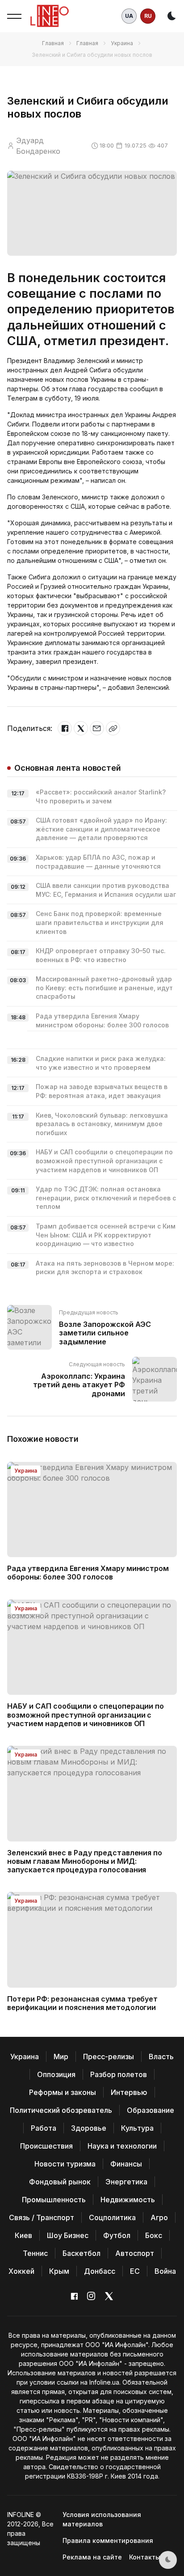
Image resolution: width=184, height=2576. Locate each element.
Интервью (129, 2092)
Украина (122, 43)
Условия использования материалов (102, 2519)
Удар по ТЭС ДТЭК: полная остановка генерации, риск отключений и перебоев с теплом (106, 1198)
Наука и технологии (122, 2146)
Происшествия (46, 2146)
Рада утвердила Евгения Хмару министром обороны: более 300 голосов (88, 1573)
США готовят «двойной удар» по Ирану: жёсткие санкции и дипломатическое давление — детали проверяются (101, 829)
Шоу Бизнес (68, 2235)
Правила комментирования (108, 2540)
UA (129, 16)
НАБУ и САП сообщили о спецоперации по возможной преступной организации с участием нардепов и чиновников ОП (104, 1161)
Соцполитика (112, 2217)
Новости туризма (65, 2164)
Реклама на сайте (92, 2557)
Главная (53, 43)
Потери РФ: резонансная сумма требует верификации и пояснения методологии (82, 2003)
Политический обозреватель (61, 2110)
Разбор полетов (119, 2074)
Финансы (126, 2164)
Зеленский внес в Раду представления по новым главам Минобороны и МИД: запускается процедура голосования (85, 1861)
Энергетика (126, 2182)
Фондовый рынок (60, 2182)
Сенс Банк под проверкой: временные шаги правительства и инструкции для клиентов (100, 922)
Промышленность (54, 2200)
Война (165, 2271)
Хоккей (21, 2271)
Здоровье (89, 2128)
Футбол (117, 2235)
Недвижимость (128, 2200)
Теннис (35, 2253)
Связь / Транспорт (42, 2217)
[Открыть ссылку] (113, 728)
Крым (59, 2271)
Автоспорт (135, 2253)
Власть (161, 2057)
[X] (81, 728)
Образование (151, 2110)
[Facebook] (65, 728)
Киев (23, 2235)
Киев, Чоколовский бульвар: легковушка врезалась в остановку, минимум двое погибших (102, 1124)
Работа (44, 2128)
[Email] (97, 728)
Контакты (145, 2557)
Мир (61, 2057)
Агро (159, 2217)
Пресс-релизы (109, 2057)
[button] (14, 16)
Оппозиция (56, 2074)
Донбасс (100, 2271)
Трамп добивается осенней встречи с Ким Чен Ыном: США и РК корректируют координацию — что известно (106, 1235)
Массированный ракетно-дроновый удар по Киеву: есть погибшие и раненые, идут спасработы (104, 988)
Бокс (154, 2235)
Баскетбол (82, 2253)
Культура (137, 2128)
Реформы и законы (63, 2092)
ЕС (135, 2271)
